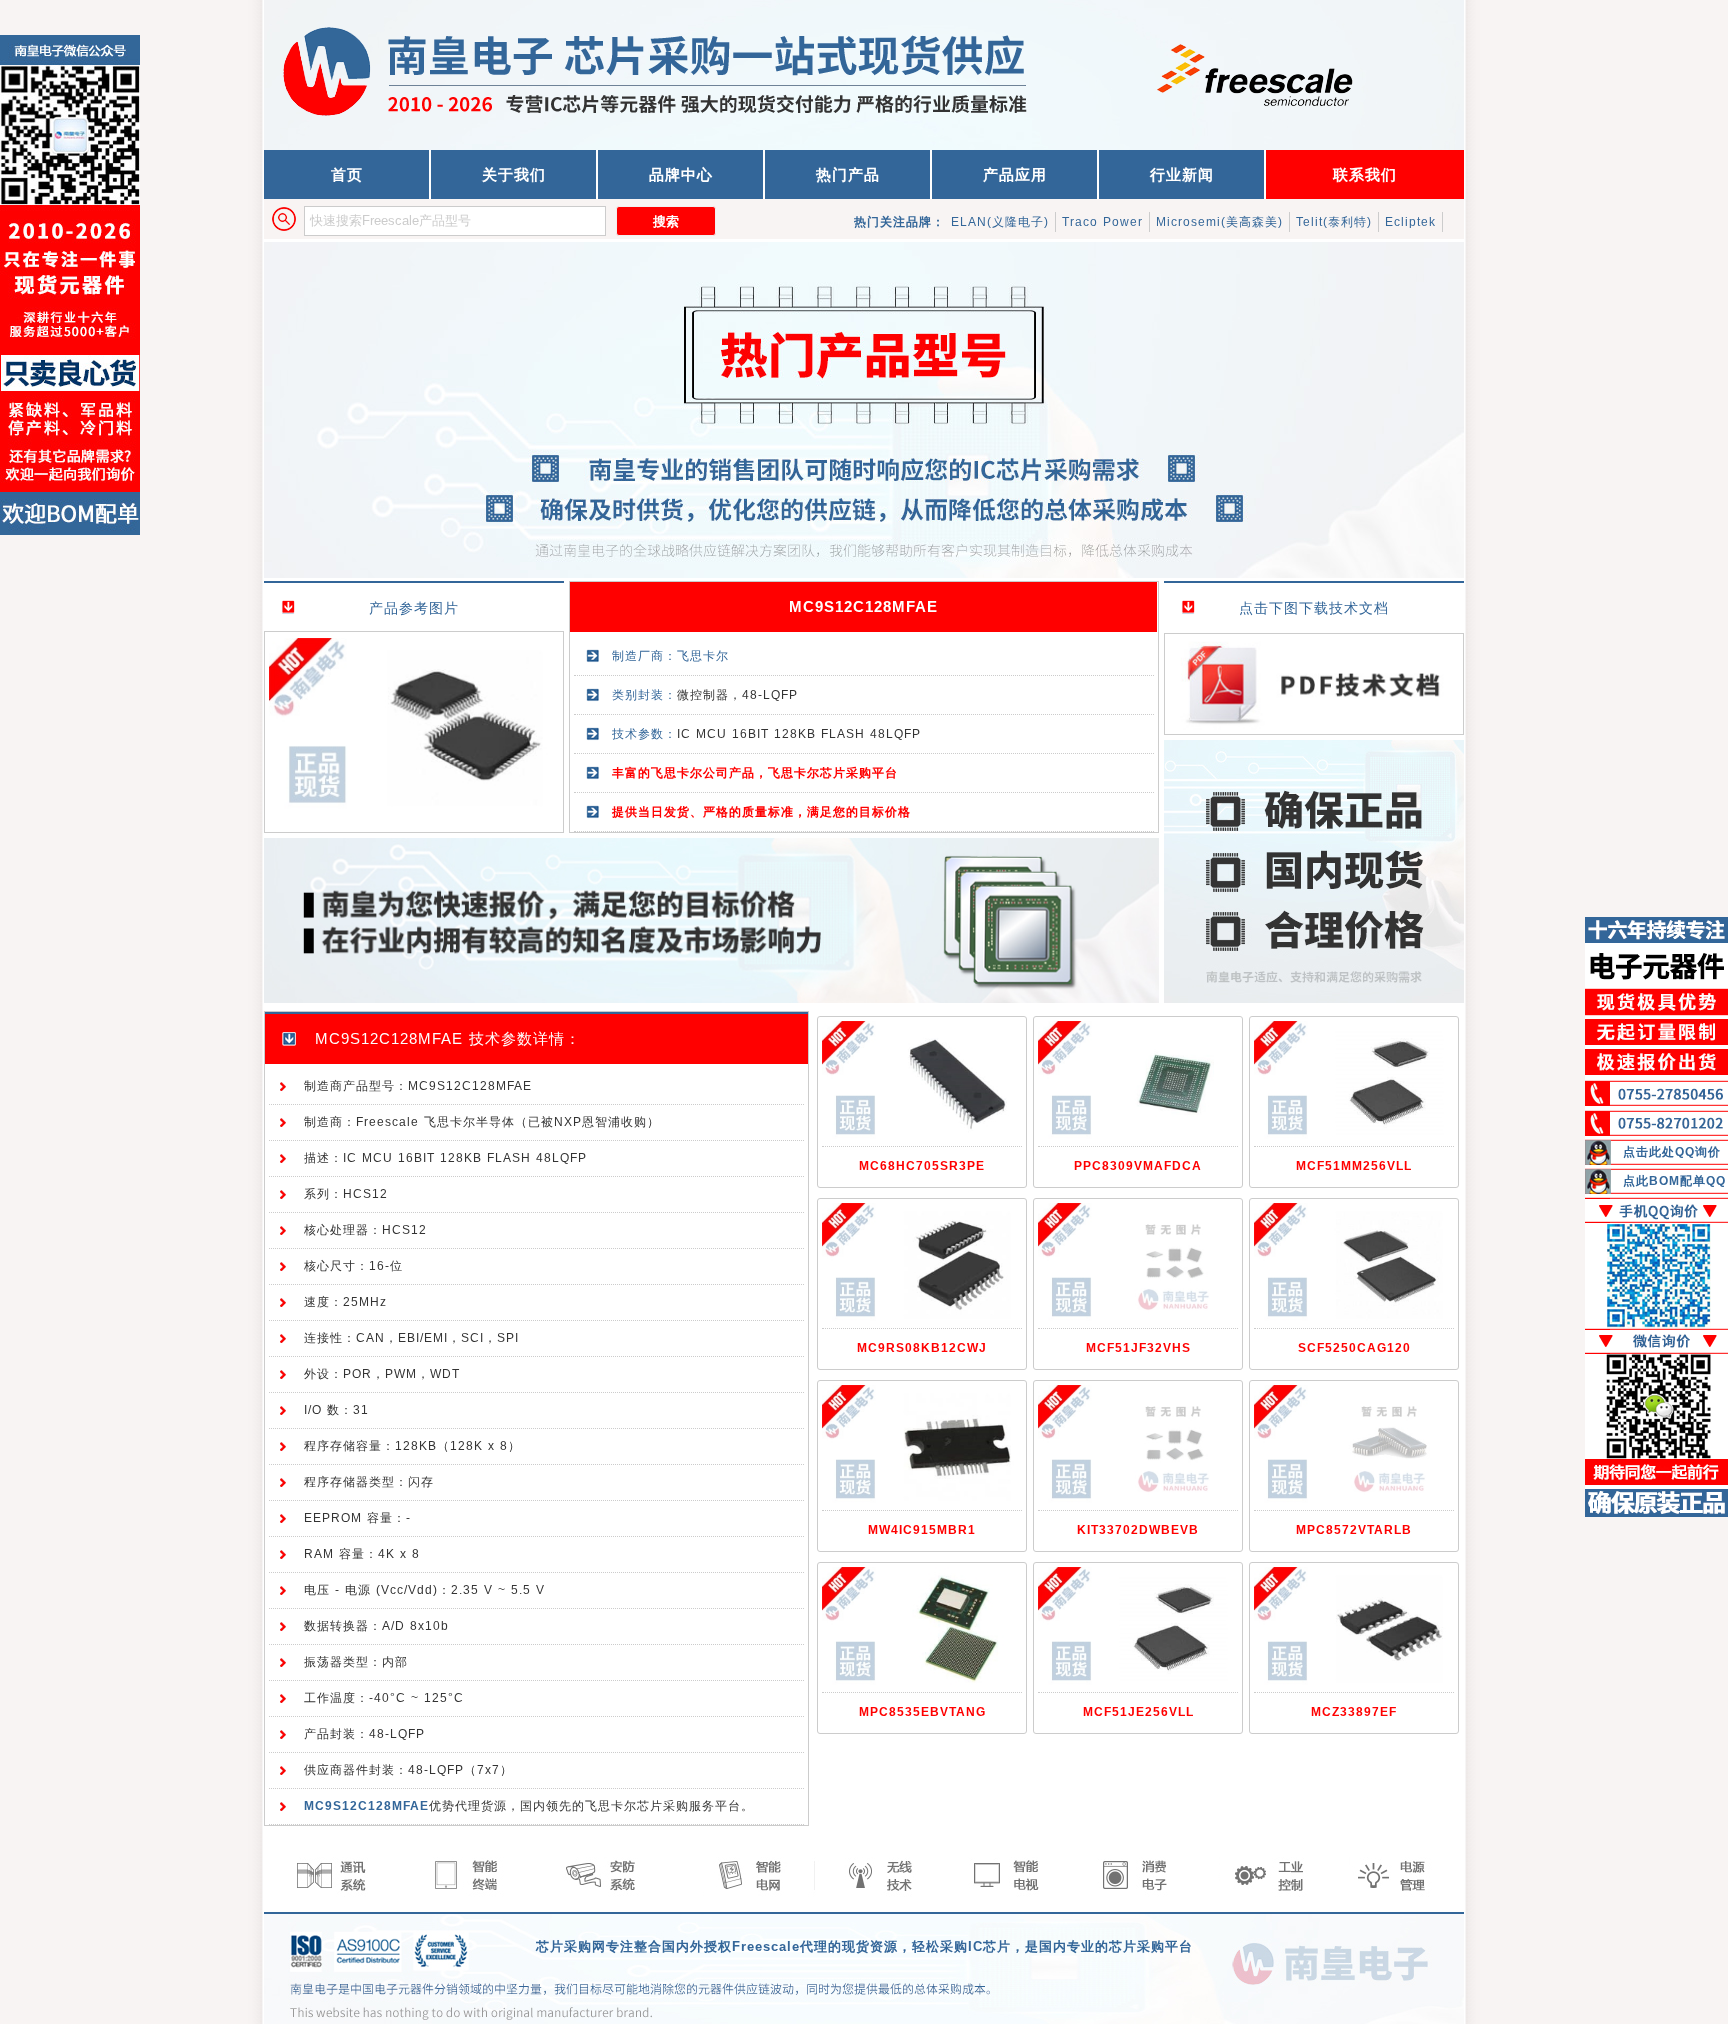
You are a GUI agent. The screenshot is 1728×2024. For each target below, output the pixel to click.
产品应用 (1015, 174)
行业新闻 (1182, 174)
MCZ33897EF (1354, 1712)
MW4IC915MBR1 (922, 1530)
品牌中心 (681, 174)
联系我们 (1365, 174)
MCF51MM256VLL (1354, 1166)
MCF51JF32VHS (1138, 1348)
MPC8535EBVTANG (922, 1712)
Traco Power (1102, 222)
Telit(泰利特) (1334, 222)
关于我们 (514, 174)
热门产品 (848, 174)
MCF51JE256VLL (1138, 1712)
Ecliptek (1410, 222)
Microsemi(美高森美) (1219, 222)
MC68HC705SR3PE (922, 1166)
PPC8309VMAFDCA (1138, 1166)
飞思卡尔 (703, 656)
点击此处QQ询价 (1672, 1152)
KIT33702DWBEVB (1138, 1530)
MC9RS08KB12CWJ (922, 1348)
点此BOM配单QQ (1674, 1181)
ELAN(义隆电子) (1000, 222)
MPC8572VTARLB (1354, 1530)
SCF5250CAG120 (1354, 1348)
